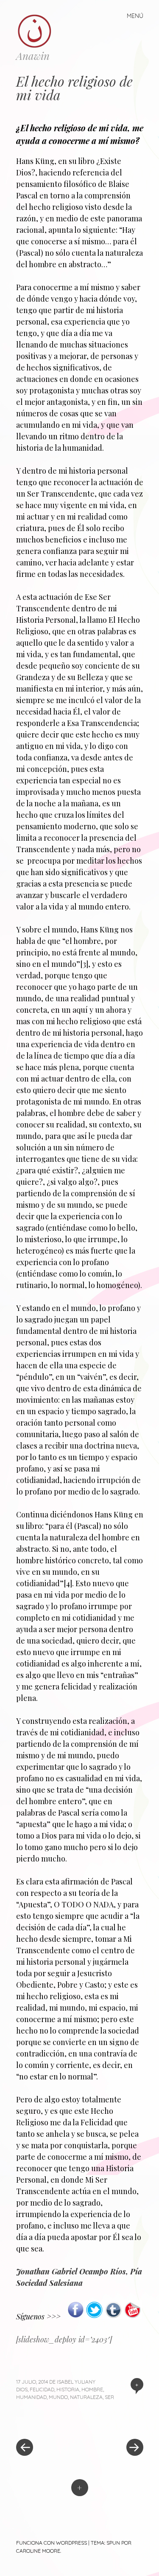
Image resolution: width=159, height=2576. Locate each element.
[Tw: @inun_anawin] (94, 2316)
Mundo (58, 2397)
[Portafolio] (113, 2316)
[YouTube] (132, 2316)
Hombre (92, 2389)
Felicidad (42, 2389)
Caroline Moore (38, 2551)
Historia (68, 2389)
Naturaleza (86, 2397)
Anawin (33, 56)
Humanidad (31, 2397)
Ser (109, 2397)
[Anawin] (38, 31)
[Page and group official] (76, 2316)
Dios (22, 2389)
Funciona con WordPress (52, 2543)
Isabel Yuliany (76, 2382)
